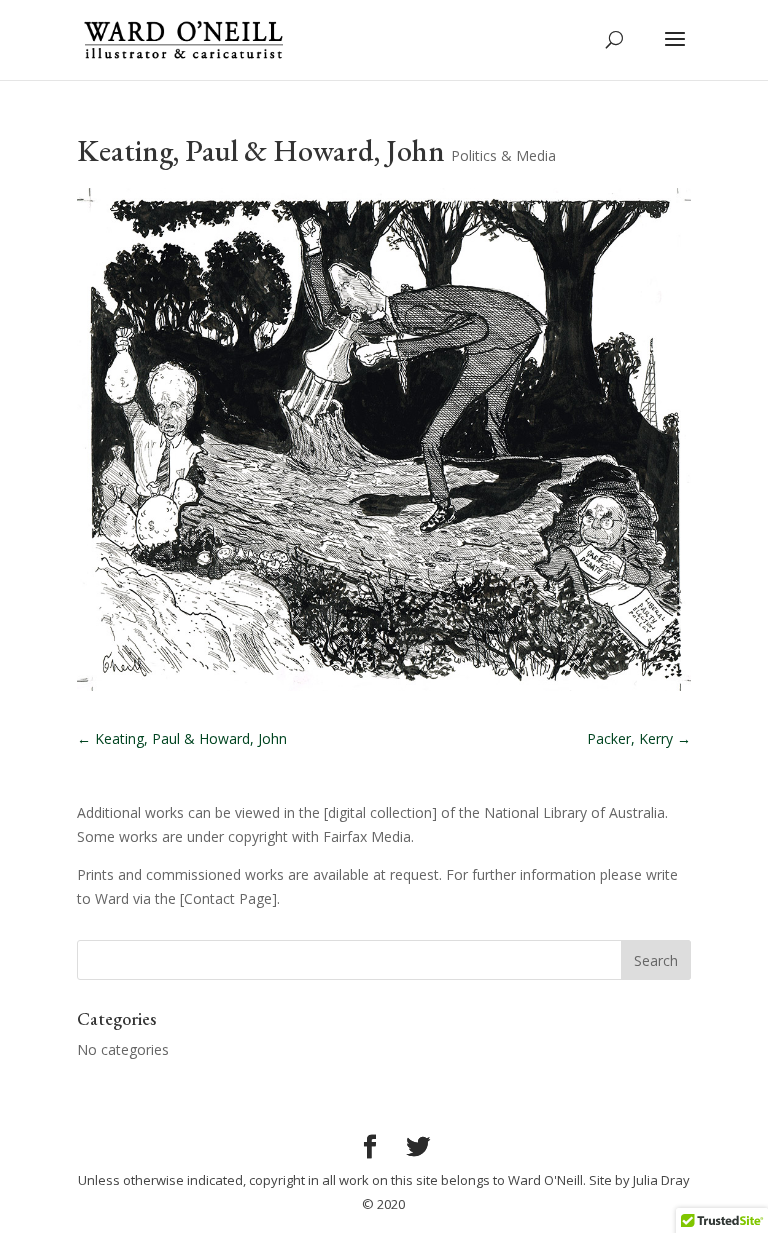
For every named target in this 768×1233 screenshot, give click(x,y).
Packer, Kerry (639, 738)
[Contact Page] (228, 898)
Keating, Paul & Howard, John (182, 738)
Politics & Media (503, 155)
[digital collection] (380, 812)
